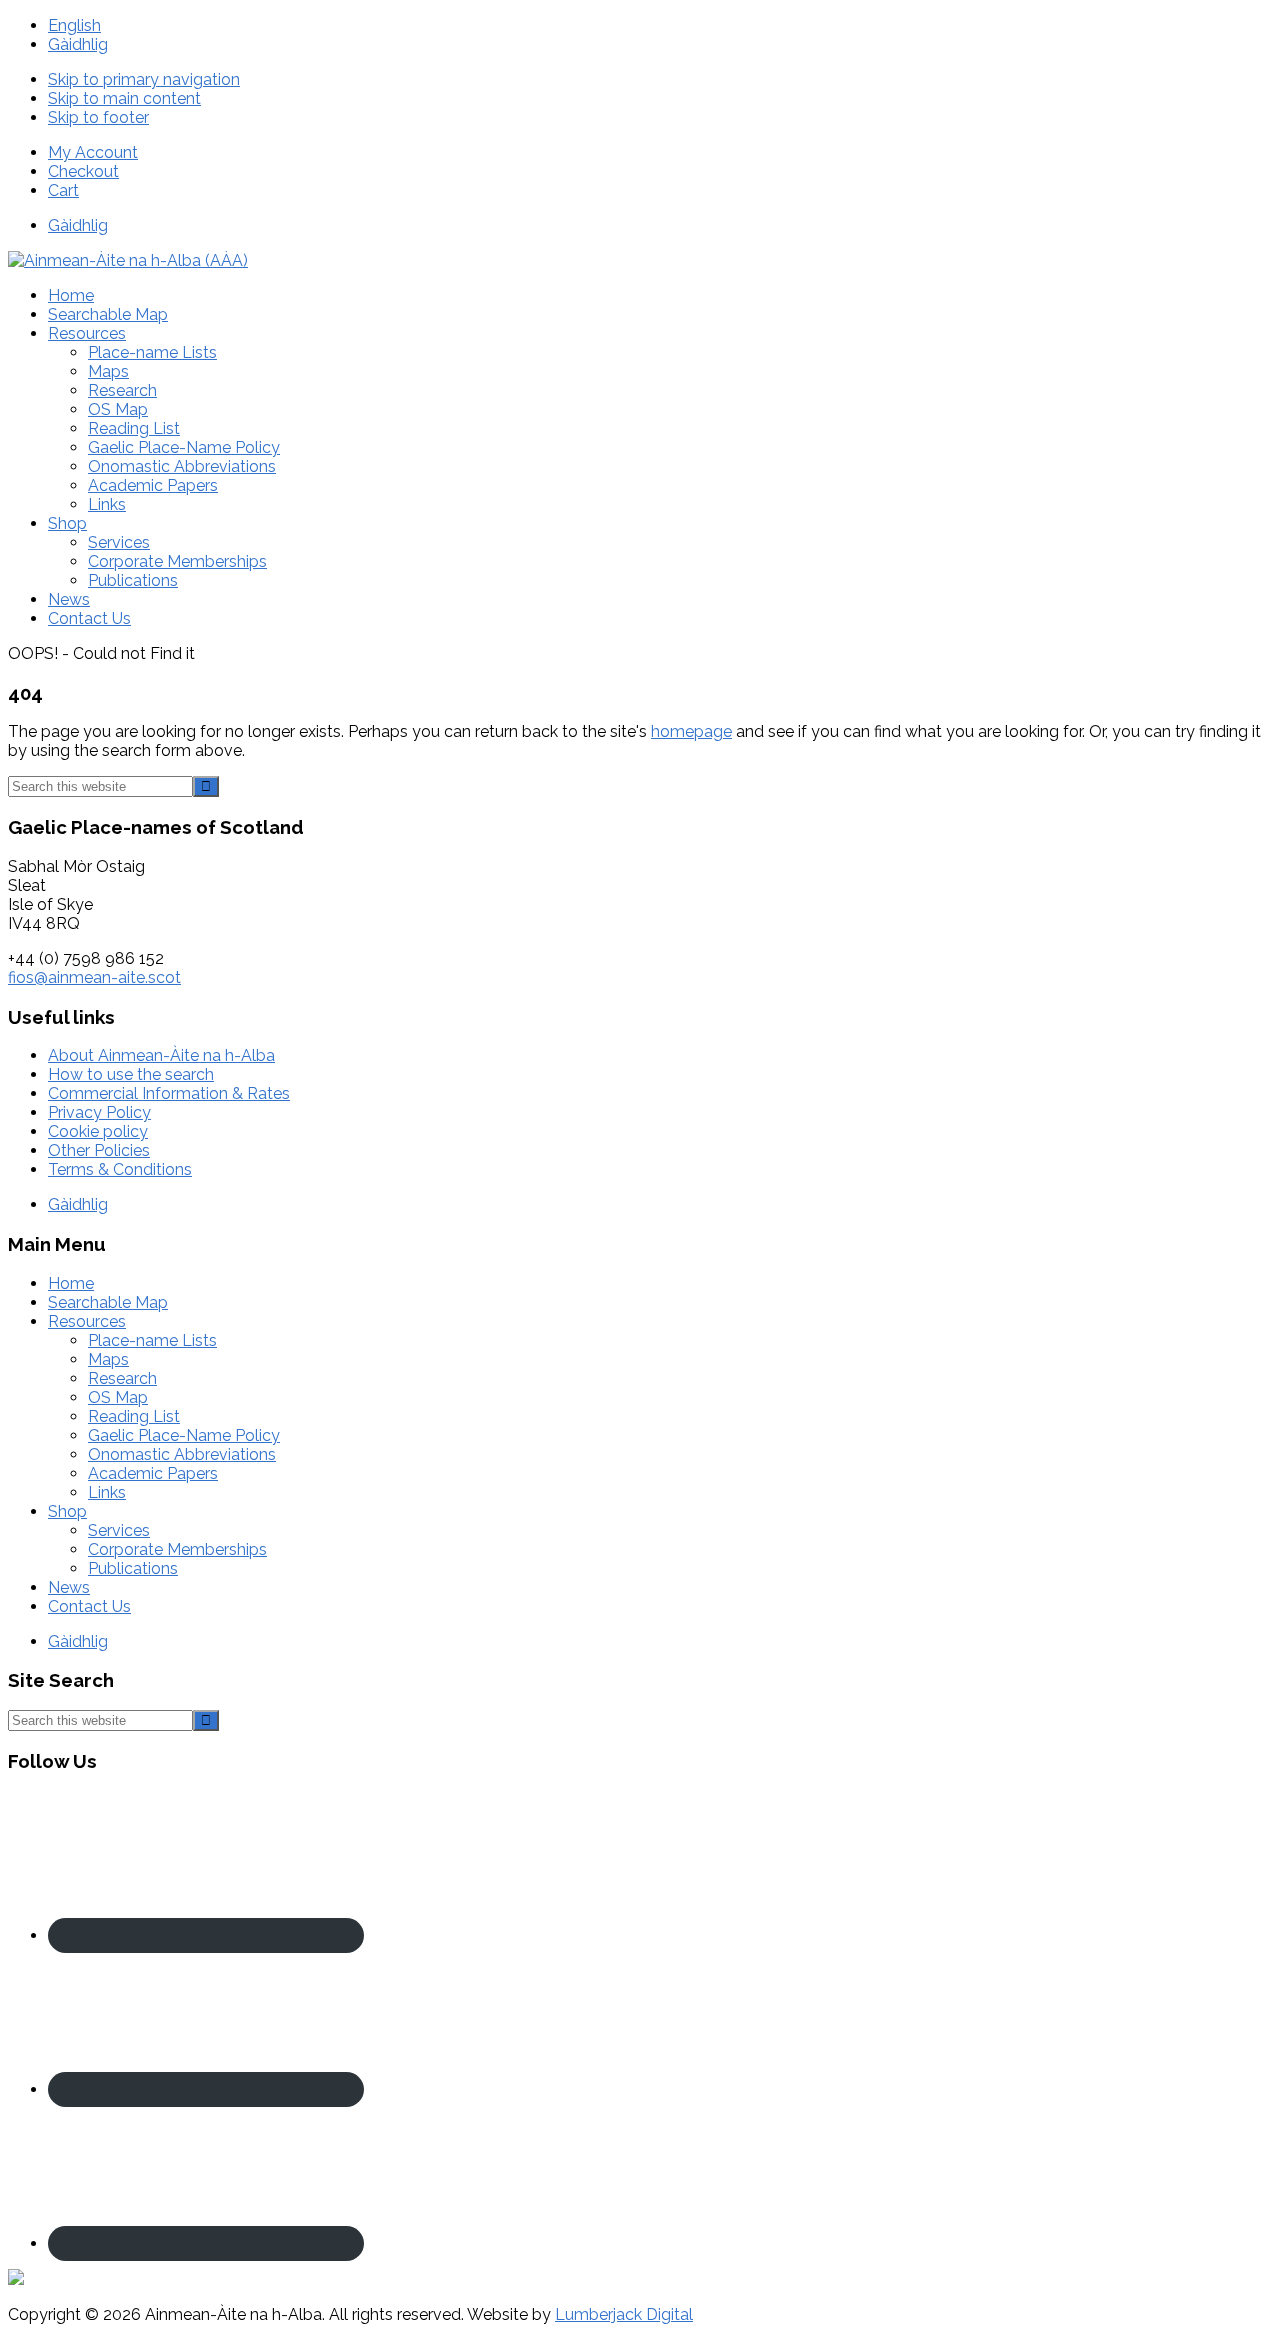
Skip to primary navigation (144, 79)
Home (71, 1283)
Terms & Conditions (120, 1169)
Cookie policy (98, 1131)
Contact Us (89, 1606)
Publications (133, 1568)
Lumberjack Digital (624, 2314)
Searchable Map (108, 1302)
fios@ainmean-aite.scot (94, 977)
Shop (67, 1511)
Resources (87, 1321)
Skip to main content (124, 98)
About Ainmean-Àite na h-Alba (161, 1055)
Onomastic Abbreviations (182, 1454)
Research (122, 1378)
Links (107, 1492)
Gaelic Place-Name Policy (184, 1435)
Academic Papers (153, 1473)
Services (119, 1530)
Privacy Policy (99, 1112)
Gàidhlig (78, 44)
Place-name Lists (152, 1340)
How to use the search (131, 1074)
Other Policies (99, 1150)
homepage (691, 731)
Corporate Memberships (177, 1549)
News (69, 1587)
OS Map (118, 1397)
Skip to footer (98, 117)
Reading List (134, 1416)
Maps (108, 1359)
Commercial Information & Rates (169, 1093)
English (74, 25)
